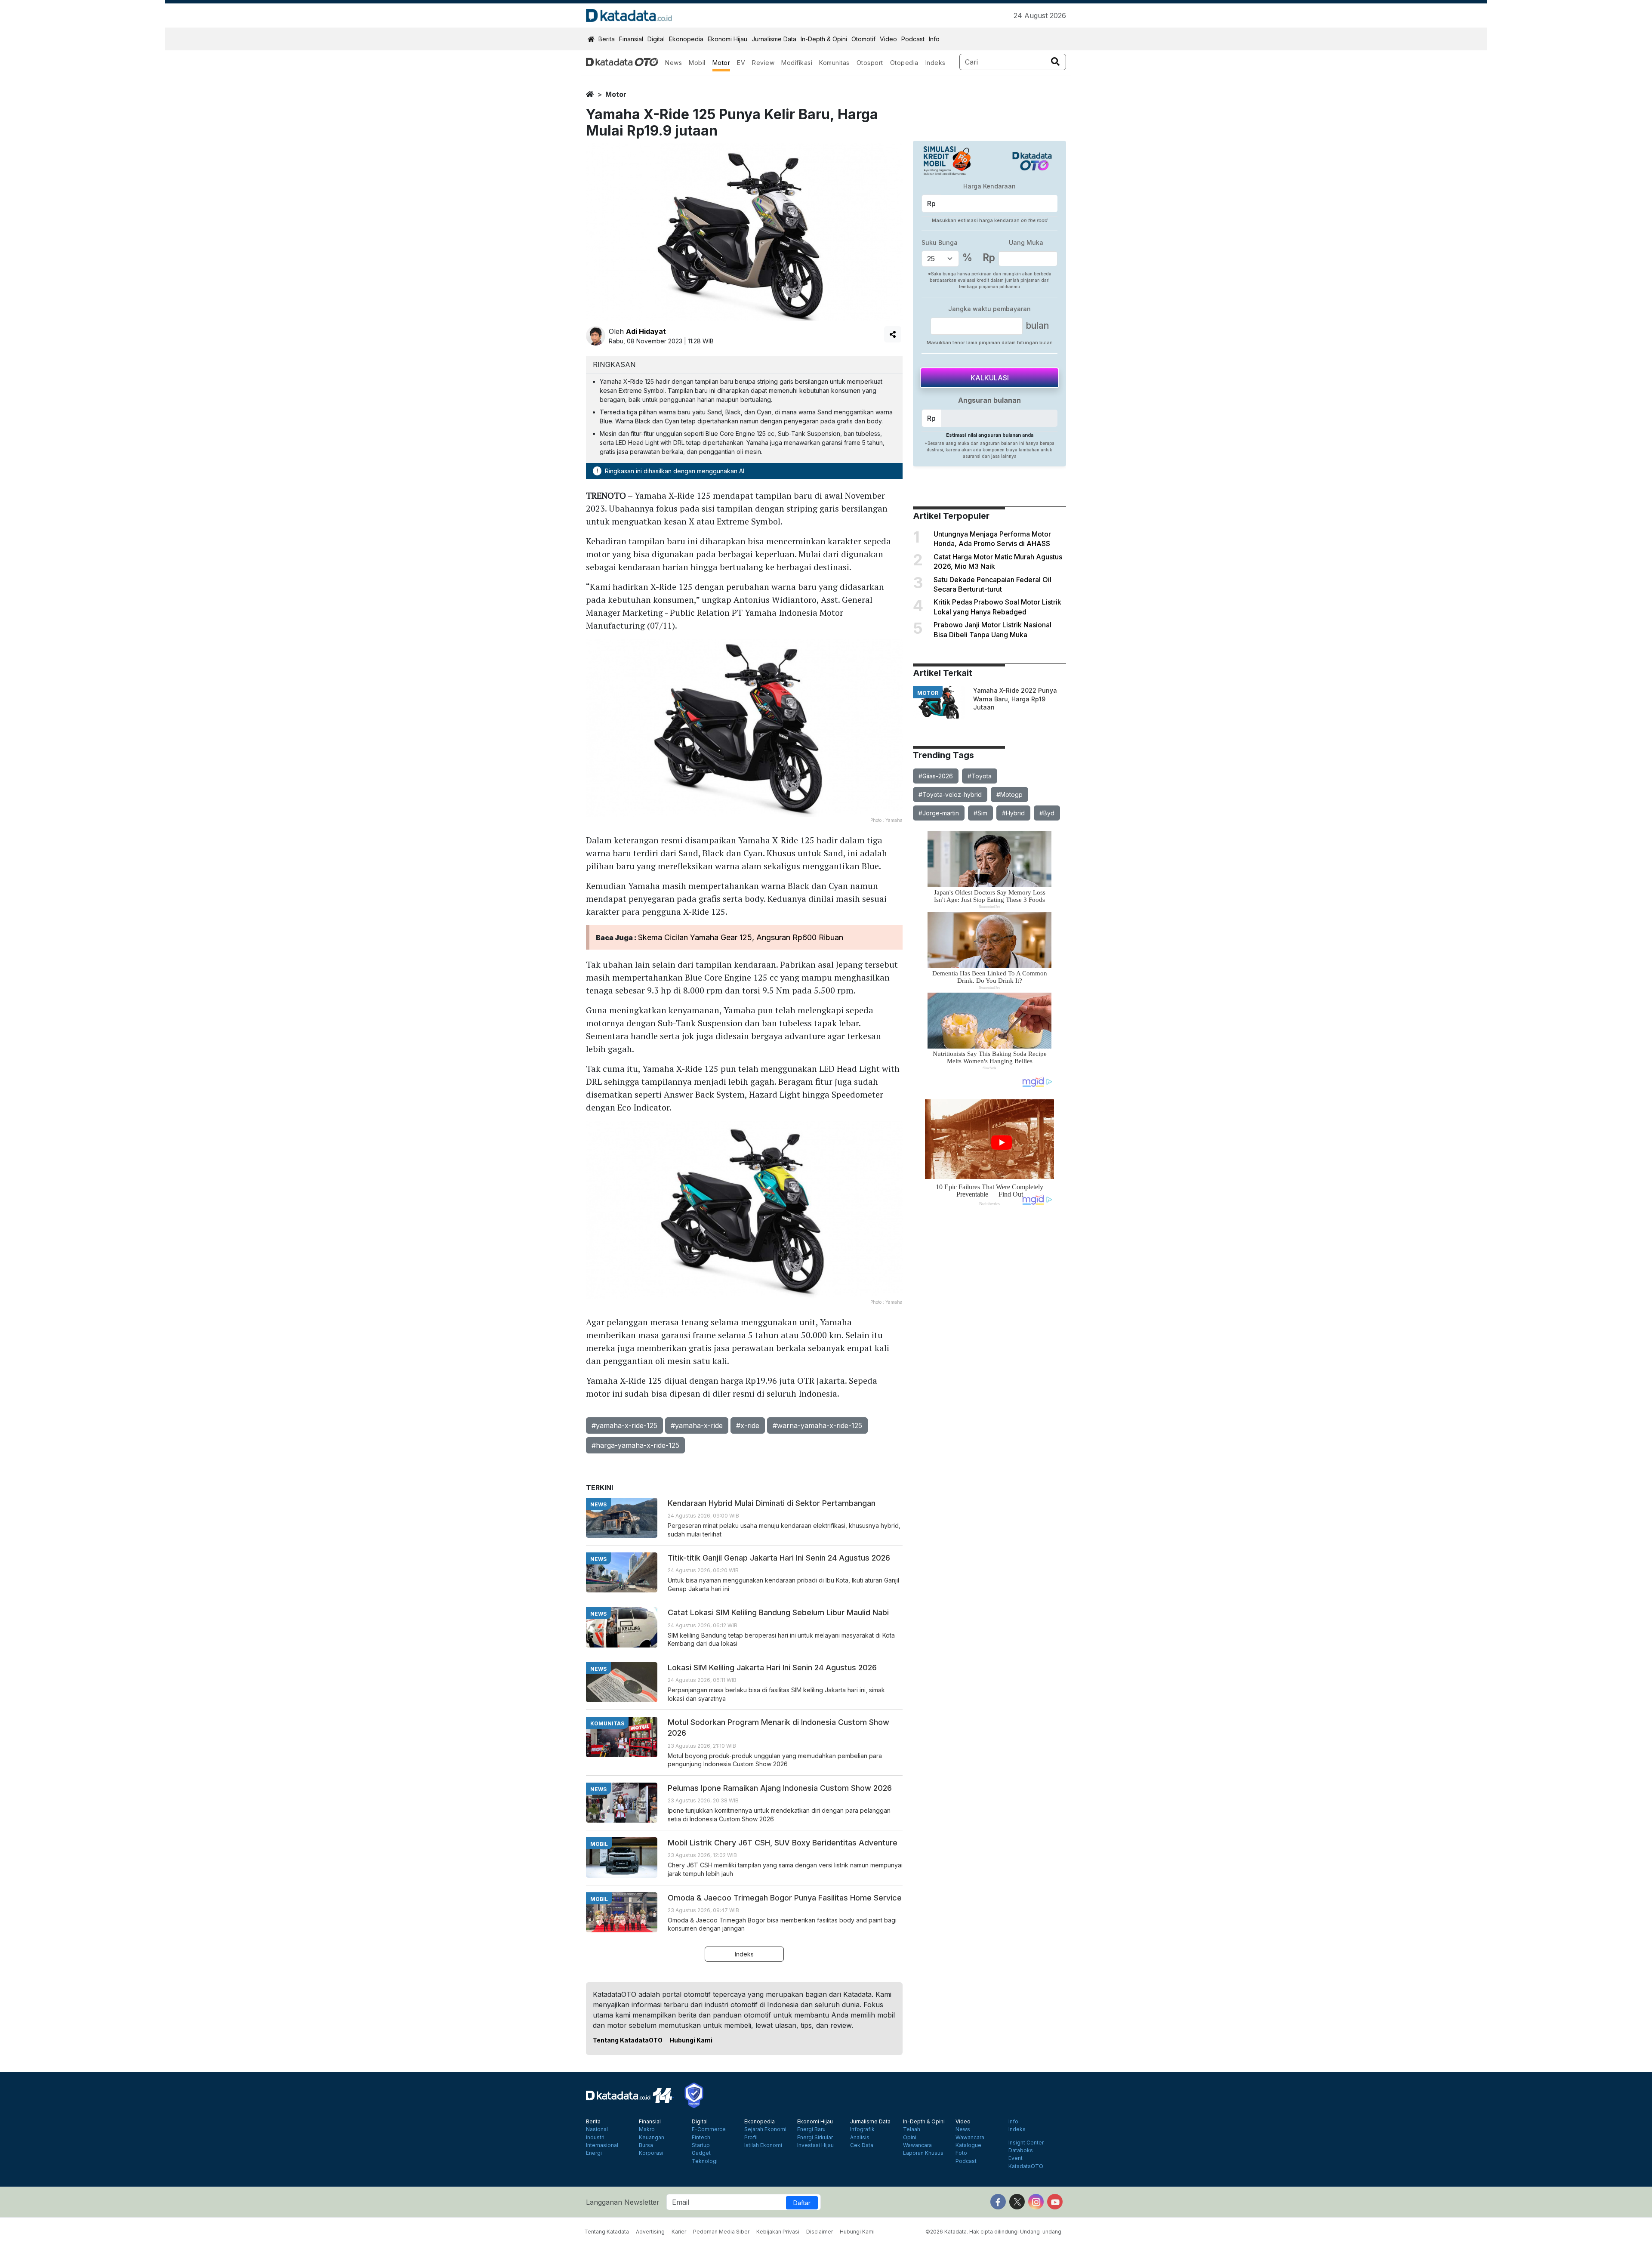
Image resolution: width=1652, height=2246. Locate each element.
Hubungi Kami (691, 2040)
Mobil (697, 63)
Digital (656, 39)
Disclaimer (820, 2232)
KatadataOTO (1026, 2166)
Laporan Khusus (923, 2153)
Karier (679, 2232)
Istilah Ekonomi (763, 2145)
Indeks (935, 63)
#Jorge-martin (939, 813)
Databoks (1021, 2150)
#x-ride (748, 1425)
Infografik (862, 2129)
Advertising (650, 2232)
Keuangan (652, 2138)
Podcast (913, 39)
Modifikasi (797, 63)
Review (763, 63)
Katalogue (968, 2145)
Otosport (870, 63)
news (598, 1504)
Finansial (631, 39)
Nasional (597, 2129)
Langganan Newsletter (623, 2202)
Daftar (802, 2203)
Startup (701, 2145)
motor (616, 94)
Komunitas (834, 63)
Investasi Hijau (815, 2145)
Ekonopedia (686, 39)
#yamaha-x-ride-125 (624, 1425)
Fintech (701, 2138)
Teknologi (705, 2161)
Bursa (646, 2145)
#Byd (1047, 813)
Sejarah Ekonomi (765, 2129)
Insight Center (1026, 2143)
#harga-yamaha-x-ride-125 (635, 1445)
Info (934, 39)
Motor (721, 63)
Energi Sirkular (815, 2138)
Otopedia (904, 63)
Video (888, 39)
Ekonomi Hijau (727, 39)
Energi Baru (811, 2129)
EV (741, 63)
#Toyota (980, 776)
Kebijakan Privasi (778, 2232)
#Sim (980, 813)
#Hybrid (1013, 813)
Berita (607, 39)
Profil (751, 2138)
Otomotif (863, 39)
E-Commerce (709, 2129)
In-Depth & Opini (824, 39)
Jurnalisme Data (774, 39)
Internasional (602, 2145)
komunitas (607, 1723)
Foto (961, 2153)
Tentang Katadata (607, 2232)
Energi (594, 2153)
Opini (910, 2138)
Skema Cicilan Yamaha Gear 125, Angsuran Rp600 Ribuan (741, 937)
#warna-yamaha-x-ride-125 (817, 1425)
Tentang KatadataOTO (628, 2040)
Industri (595, 2138)
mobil (599, 1844)
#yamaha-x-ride (697, 1425)
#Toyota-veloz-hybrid (950, 794)
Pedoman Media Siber (721, 2232)
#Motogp (1009, 794)
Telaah (912, 2129)
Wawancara (917, 2145)
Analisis (860, 2138)
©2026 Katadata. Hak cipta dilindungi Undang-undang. (994, 2232)
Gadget (701, 2153)
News (673, 63)
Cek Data (862, 2145)
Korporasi (651, 2153)
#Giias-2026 (936, 776)
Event (1016, 2158)
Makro (647, 2129)
